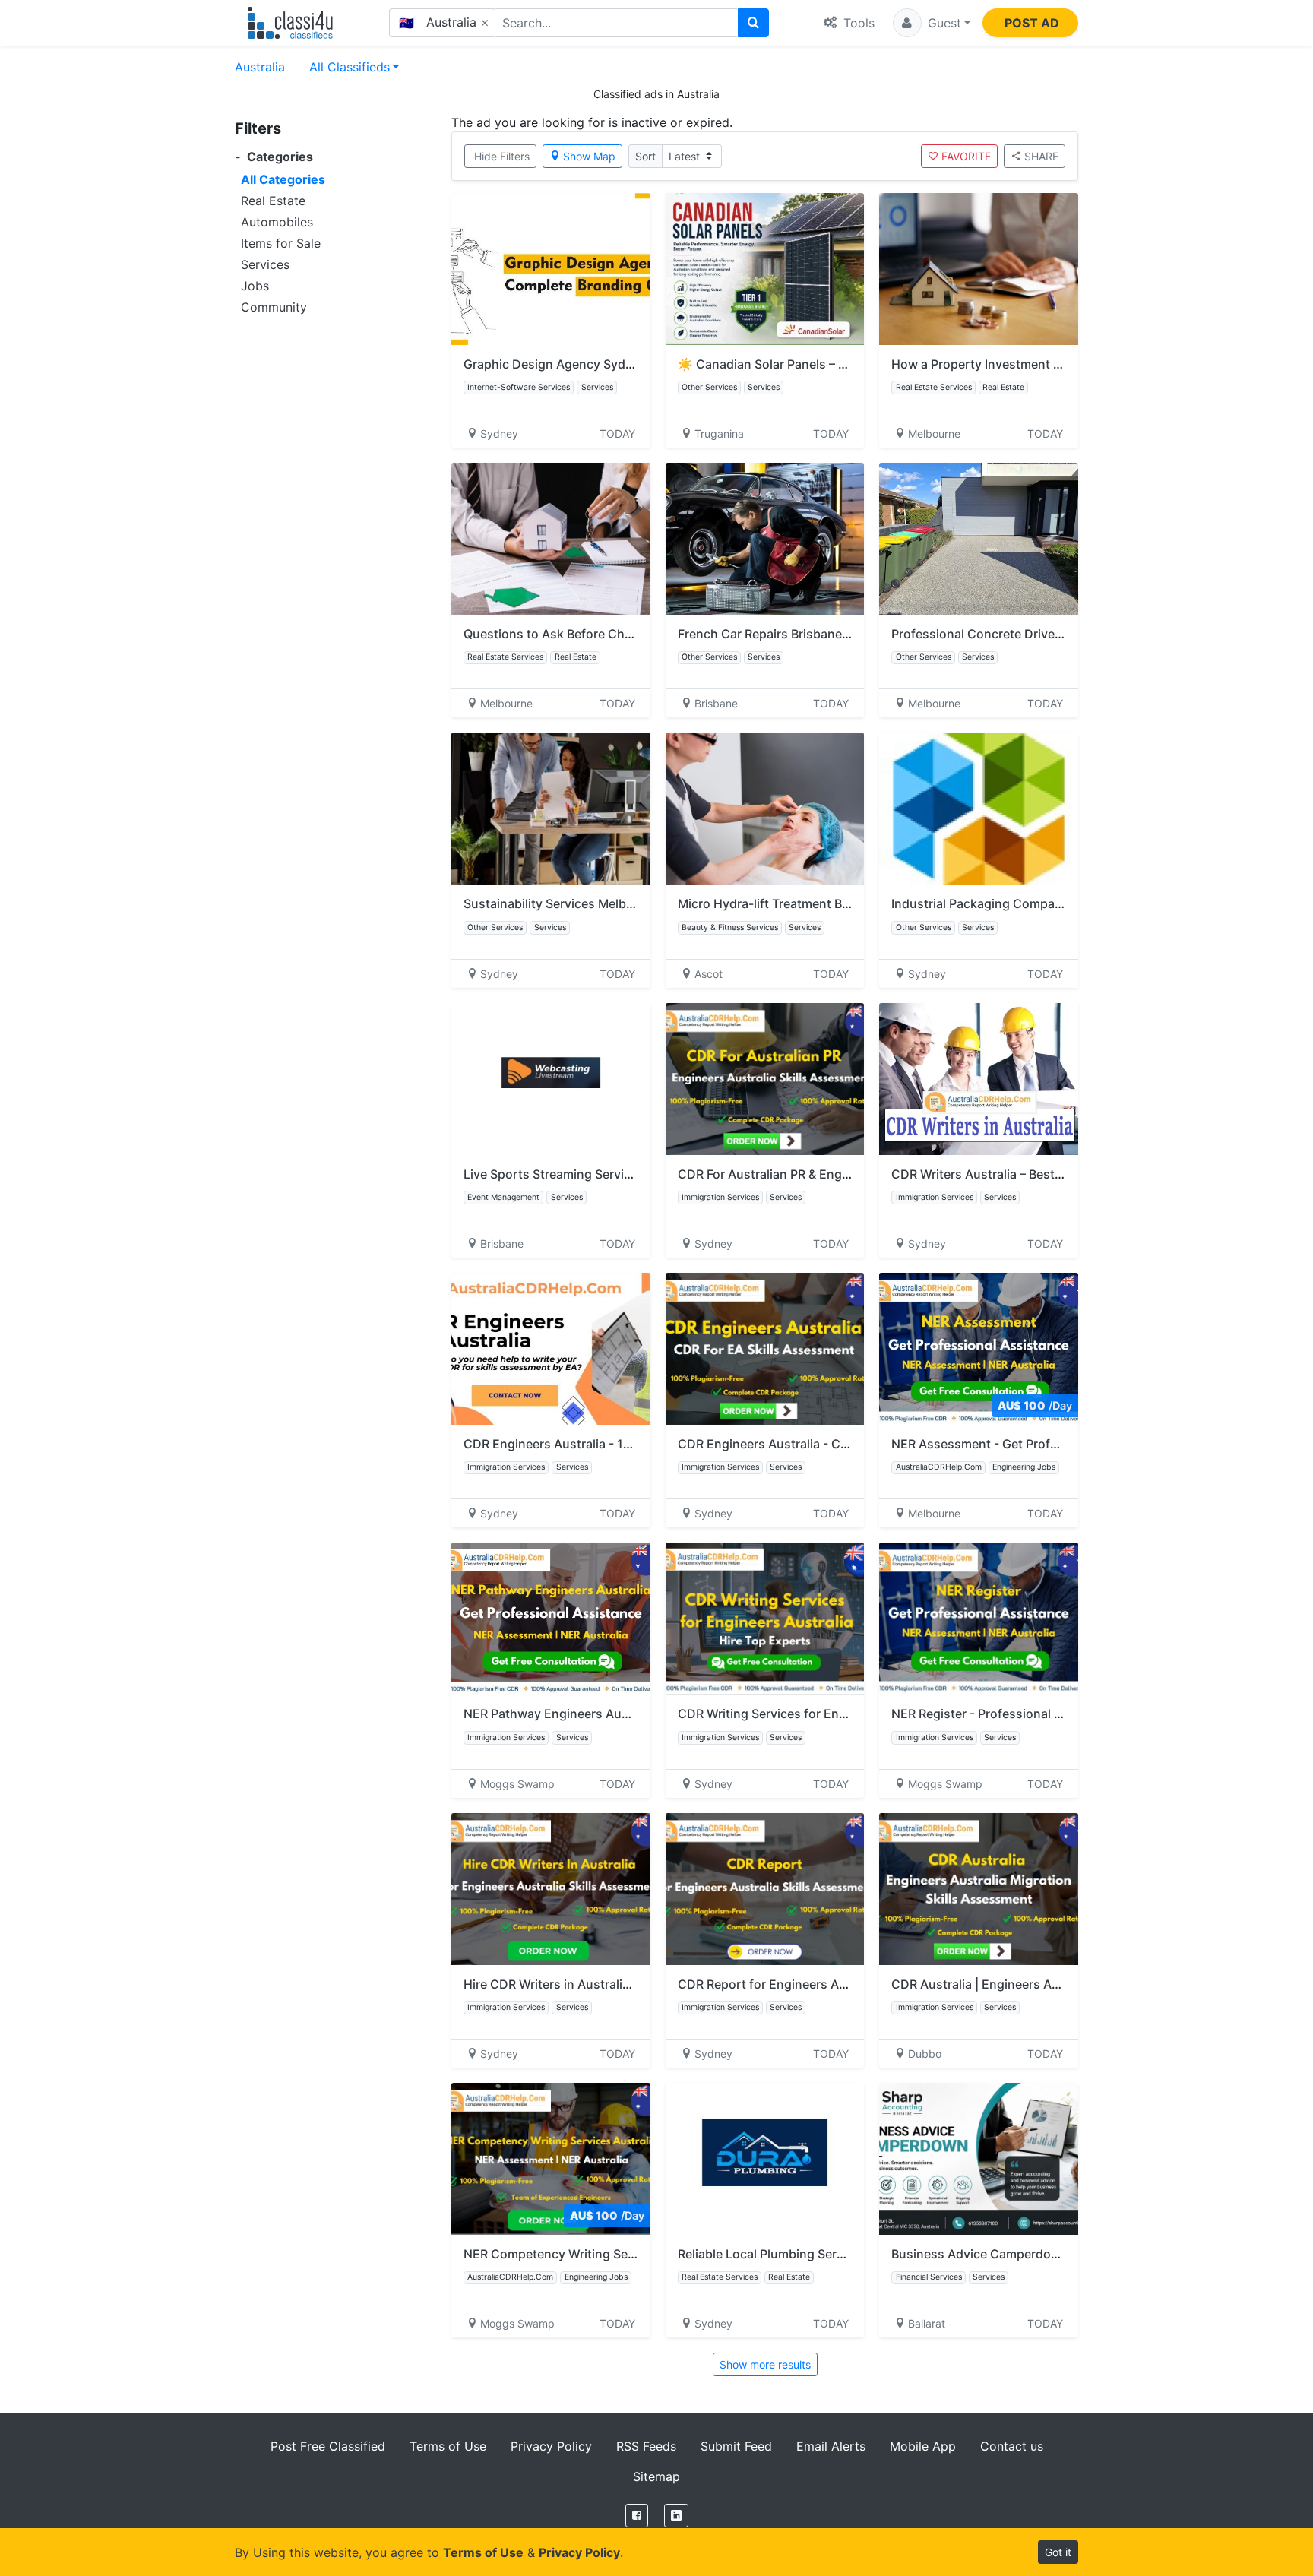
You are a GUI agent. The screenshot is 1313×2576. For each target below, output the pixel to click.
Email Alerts (831, 2446)
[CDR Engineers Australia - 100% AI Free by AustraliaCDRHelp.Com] (551, 1349)
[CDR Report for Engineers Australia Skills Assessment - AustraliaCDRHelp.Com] (765, 1889)
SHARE (1041, 156)
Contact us (1012, 2446)
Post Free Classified (328, 2446)
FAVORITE (966, 156)
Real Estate (273, 201)
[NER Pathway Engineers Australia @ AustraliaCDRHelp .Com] (551, 1619)
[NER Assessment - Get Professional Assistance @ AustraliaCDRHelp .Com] (979, 1349)
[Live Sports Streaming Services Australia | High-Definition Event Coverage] (551, 1079)
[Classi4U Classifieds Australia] (294, 23)
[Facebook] (637, 2516)
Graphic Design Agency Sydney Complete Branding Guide (631, 364)
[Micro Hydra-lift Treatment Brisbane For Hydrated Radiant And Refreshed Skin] (765, 809)
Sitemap (656, 2476)
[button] (932, 23)
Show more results (765, 2364)
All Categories (283, 179)
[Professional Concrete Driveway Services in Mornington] (979, 539)
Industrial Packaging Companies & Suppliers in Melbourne (1059, 903)
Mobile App (923, 2446)
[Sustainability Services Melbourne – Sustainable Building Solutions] (551, 809)
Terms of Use (448, 2446)
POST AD (1032, 23)
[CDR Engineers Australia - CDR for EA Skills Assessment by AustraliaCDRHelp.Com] (765, 1349)
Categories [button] (274, 157)
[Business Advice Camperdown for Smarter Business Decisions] (979, 2159)
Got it (1058, 2552)
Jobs (255, 286)
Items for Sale (281, 243)
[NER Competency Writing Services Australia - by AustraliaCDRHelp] (551, 2159)
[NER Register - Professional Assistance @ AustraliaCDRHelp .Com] (979, 1619)
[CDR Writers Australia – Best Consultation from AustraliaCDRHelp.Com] (979, 1079)
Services (265, 264)
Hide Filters (502, 156)
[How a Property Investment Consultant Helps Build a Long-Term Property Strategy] (979, 269)
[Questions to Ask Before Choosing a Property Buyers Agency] (551, 539)
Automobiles (277, 222)
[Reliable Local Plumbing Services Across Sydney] (765, 2159)
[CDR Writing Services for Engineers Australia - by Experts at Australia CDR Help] (765, 1619)
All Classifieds (350, 67)
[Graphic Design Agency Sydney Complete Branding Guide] (551, 269)
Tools (857, 23)
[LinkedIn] (676, 2516)
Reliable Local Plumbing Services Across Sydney (818, 2254)
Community (274, 307)
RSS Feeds (646, 2446)
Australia (260, 67)
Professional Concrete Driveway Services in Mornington (1054, 634)
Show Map (589, 156)
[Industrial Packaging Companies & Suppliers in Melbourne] (979, 809)
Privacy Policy (551, 2446)
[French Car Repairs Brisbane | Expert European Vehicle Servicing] (765, 539)
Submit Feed (736, 2446)
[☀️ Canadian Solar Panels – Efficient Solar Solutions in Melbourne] (765, 269)
